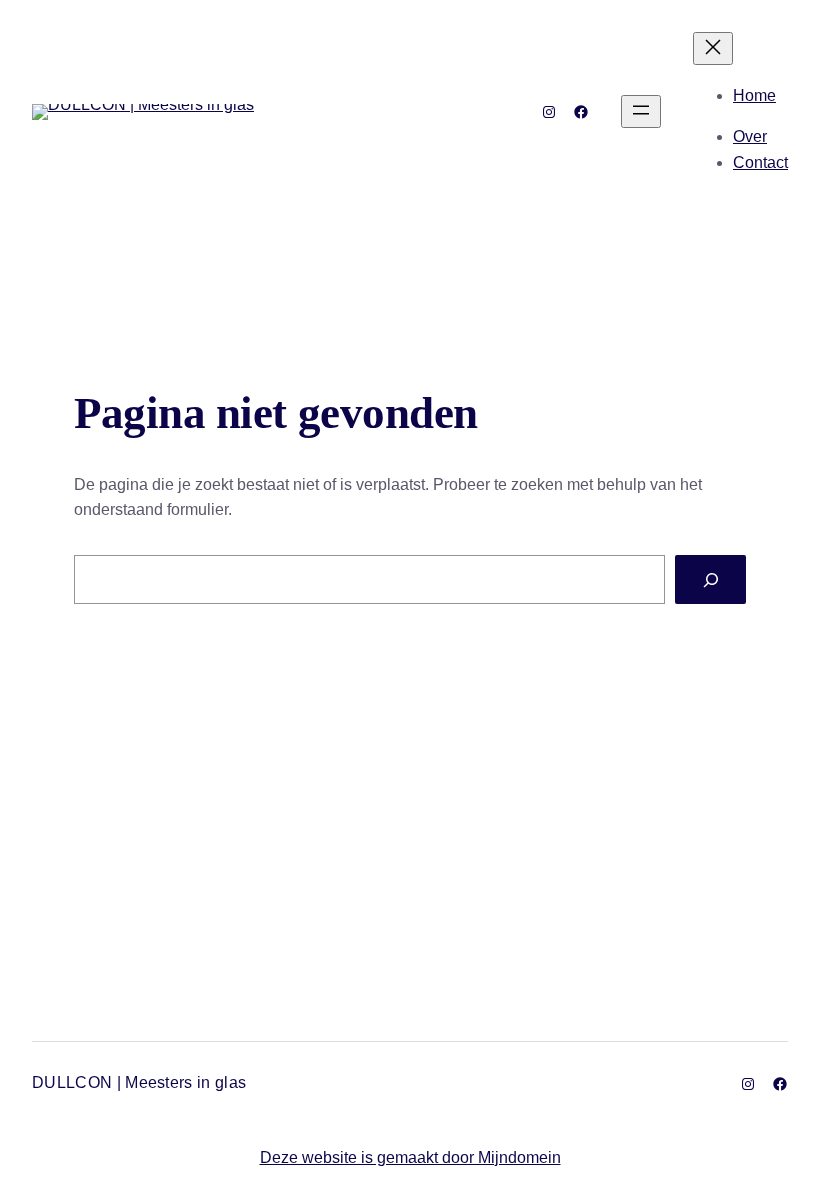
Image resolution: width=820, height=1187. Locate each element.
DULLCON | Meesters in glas (139, 1082)
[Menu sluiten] (713, 48)
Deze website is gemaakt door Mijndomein (410, 1157)
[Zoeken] (710, 579)
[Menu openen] (641, 111)
